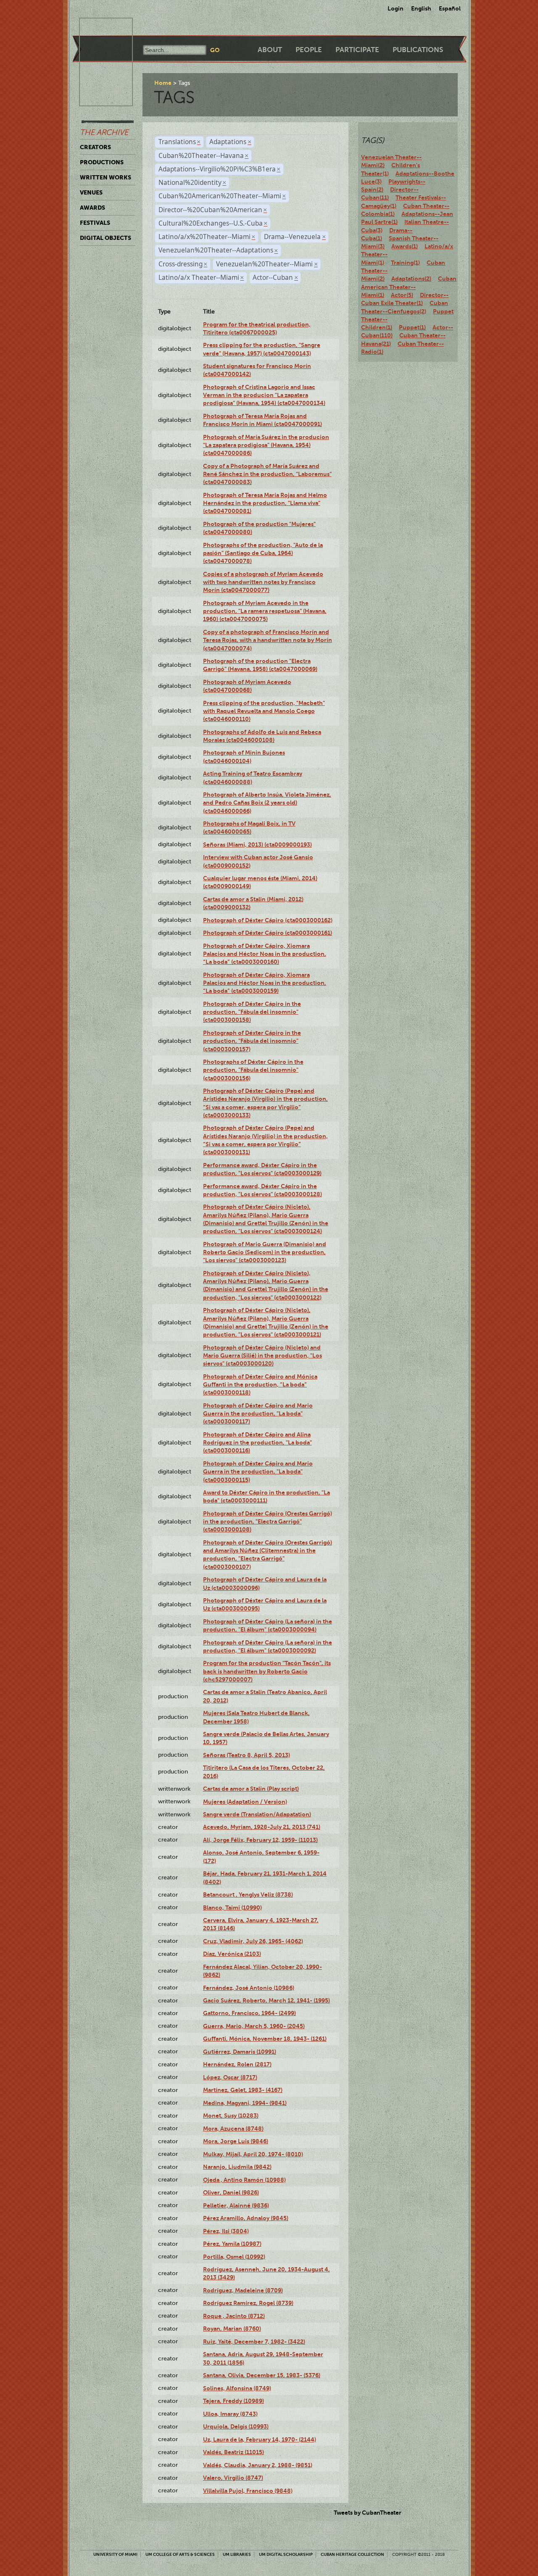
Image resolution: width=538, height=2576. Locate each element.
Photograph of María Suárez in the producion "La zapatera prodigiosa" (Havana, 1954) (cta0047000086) (266, 445)
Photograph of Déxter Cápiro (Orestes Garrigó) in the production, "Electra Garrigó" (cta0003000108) (268, 1522)
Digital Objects (105, 238)
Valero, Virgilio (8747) (233, 2478)
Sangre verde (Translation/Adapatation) (257, 1814)
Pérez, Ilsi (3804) (226, 2231)
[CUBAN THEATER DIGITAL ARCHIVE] (98, 28)
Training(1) (405, 263)
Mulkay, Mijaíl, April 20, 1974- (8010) (253, 2154)
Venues (91, 192)
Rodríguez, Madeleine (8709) (243, 2290)
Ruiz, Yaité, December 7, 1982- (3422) (254, 2342)
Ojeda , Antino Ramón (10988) (244, 2180)
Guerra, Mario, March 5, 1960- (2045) (254, 2026)
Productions (102, 162)
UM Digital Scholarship (286, 2554)
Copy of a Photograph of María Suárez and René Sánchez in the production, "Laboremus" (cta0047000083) (267, 474)
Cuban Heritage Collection (352, 2554)
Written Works (105, 177)
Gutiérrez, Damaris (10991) (240, 2052)
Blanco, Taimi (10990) (232, 1908)
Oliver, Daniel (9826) (231, 2192)
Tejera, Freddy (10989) (233, 2401)
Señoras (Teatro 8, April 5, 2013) (247, 1755)
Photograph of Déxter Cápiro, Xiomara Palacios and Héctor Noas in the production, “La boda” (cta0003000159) (265, 983)
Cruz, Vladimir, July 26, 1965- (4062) (253, 1941)
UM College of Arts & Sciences (180, 2554)
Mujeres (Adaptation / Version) (245, 1802)
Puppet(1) (412, 327)
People (309, 50)
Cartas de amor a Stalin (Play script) (251, 1789)
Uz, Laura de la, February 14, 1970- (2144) (260, 2439)
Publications (418, 50)
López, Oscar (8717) (230, 2077)
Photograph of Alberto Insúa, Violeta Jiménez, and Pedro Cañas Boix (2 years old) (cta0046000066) (267, 803)
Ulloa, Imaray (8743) (230, 2414)
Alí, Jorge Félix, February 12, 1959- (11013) (260, 1840)
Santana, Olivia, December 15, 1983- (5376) (262, 2375)
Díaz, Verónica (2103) (232, 1954)
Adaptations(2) (411, 279)
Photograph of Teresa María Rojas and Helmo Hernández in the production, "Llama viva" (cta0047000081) (265, 503)
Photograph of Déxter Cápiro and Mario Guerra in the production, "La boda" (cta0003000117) (258, 1414)
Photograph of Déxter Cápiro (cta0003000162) (268, 920)
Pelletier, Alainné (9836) (236, 2205)
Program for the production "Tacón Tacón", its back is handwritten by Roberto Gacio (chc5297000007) (267, 1671)
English (421, 8)
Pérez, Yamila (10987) (232, 2244)
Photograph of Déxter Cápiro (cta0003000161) (268, 933)
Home (163, 83)
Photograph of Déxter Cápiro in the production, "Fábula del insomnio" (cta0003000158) (252, 1012)
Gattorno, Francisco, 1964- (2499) (249, 2013)
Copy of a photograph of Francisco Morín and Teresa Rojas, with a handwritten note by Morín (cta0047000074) (268, 640)
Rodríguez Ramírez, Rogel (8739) (248, 2303)
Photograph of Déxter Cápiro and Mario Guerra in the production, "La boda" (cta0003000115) (258, 1472)
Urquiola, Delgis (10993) (236, 2426)
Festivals (95, 223)
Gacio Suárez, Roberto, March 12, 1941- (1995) (266, 2000)
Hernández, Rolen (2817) (237, 2064)
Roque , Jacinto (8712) (234, 2316)
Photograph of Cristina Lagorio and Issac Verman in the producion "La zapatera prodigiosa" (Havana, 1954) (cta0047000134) (264, 395)
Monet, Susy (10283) (231, 2116)
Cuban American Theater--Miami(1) (409, 287)
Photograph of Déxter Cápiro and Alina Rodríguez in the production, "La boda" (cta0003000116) (257, 1443)
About (270, 50)
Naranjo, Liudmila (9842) (237, 2167)
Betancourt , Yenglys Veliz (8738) (248, 1895)
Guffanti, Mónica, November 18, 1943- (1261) (265, 2039)
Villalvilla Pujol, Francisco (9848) (248, 2491)
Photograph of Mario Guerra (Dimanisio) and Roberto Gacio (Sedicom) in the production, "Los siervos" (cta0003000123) (265, 1252)
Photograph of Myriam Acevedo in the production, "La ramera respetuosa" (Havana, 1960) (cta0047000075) (265, 611)
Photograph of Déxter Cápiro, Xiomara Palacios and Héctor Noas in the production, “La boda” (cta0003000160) (265, 954)
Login (396, 8)
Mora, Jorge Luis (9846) (236, 2141)
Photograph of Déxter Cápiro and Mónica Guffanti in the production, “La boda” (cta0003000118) (260, 1385)
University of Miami (115, 2554)
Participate (357, 50)
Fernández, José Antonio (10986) (249, 1988)
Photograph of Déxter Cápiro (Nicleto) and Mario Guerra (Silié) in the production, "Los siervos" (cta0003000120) (262, 1356)
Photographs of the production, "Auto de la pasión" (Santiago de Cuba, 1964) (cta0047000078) (263, 553)
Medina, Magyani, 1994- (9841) (245, 2103)
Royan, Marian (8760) (232, 2329)
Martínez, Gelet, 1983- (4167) (243, 2090)
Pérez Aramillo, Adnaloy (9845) (246, 2218)
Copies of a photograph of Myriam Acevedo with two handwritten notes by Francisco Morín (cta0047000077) (263, 582)
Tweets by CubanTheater (368, 2513)
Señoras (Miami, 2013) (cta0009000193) (257, 845)
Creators (95, 147)
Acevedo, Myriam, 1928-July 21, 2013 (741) (262, 1827)
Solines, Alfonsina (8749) (237, 2388)
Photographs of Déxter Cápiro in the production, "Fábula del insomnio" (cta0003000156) (253, 1070)
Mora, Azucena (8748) (233, 2129)
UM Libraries (237, 2554)
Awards (92, 208)
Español (450, 8)
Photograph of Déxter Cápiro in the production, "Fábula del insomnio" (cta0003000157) (252, 1041)
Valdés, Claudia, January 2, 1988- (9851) (258, 2465)
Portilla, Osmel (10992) (234, 2257)
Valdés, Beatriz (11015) (233, 2452)
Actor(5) (402, 295)
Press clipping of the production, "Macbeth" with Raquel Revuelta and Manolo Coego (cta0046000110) (264, 711)
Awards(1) (405, 246)
